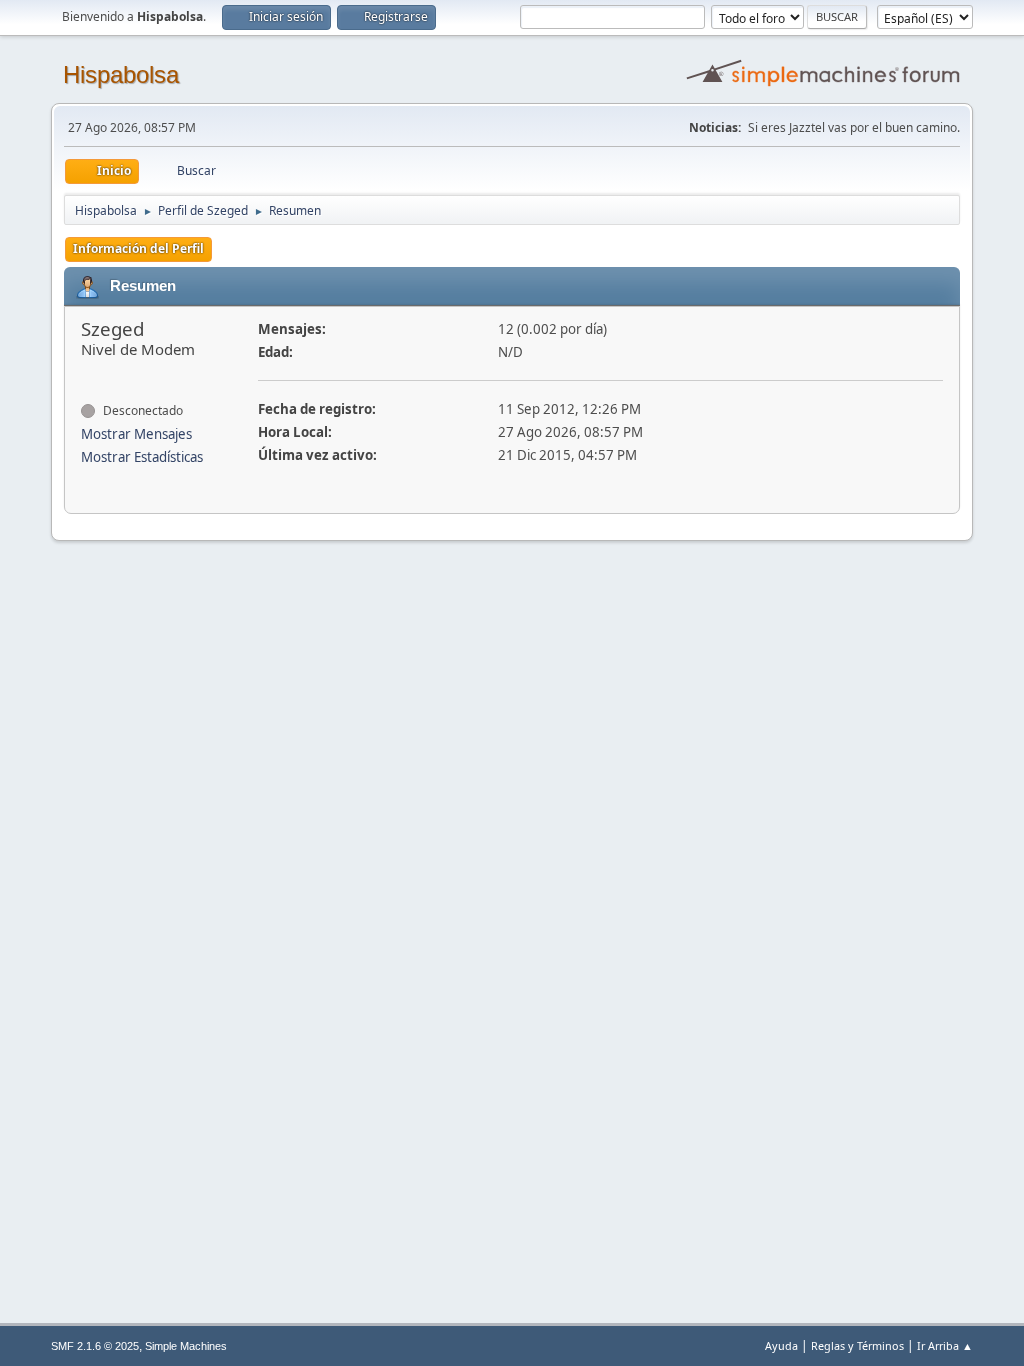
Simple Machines (186, 1346)
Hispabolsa (121, 74)
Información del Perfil (138, 248)
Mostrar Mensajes (136, 434)
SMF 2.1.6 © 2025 (95, 1346)
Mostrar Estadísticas (142, 457)
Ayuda (781, 1345)
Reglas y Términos (857, 1345)
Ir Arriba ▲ (945, 1345)
